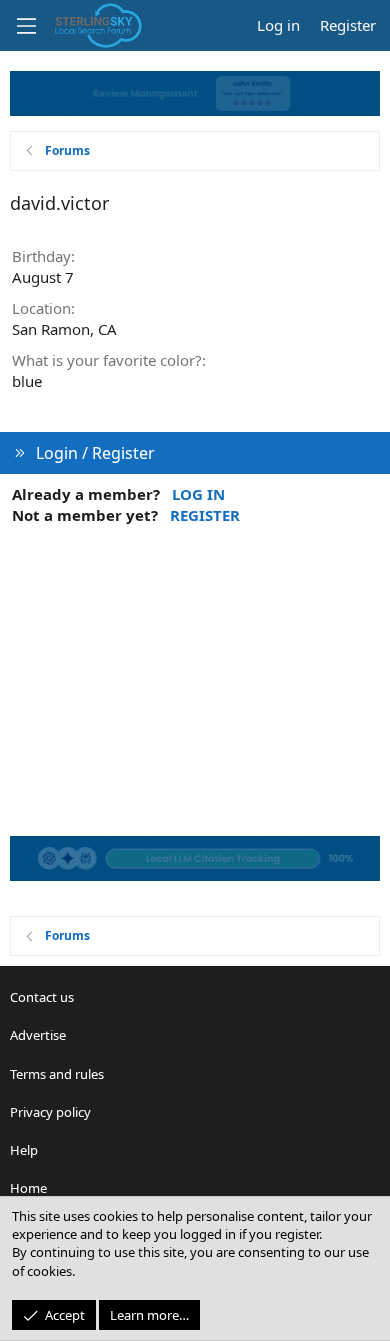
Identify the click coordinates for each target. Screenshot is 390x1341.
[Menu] (26, 26)
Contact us (42, 997)
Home (28, 1188)
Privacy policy (50, 1112)
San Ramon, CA (64, 329)
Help (24, 1150)
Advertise (38, 1035)
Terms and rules (57, 1074)
